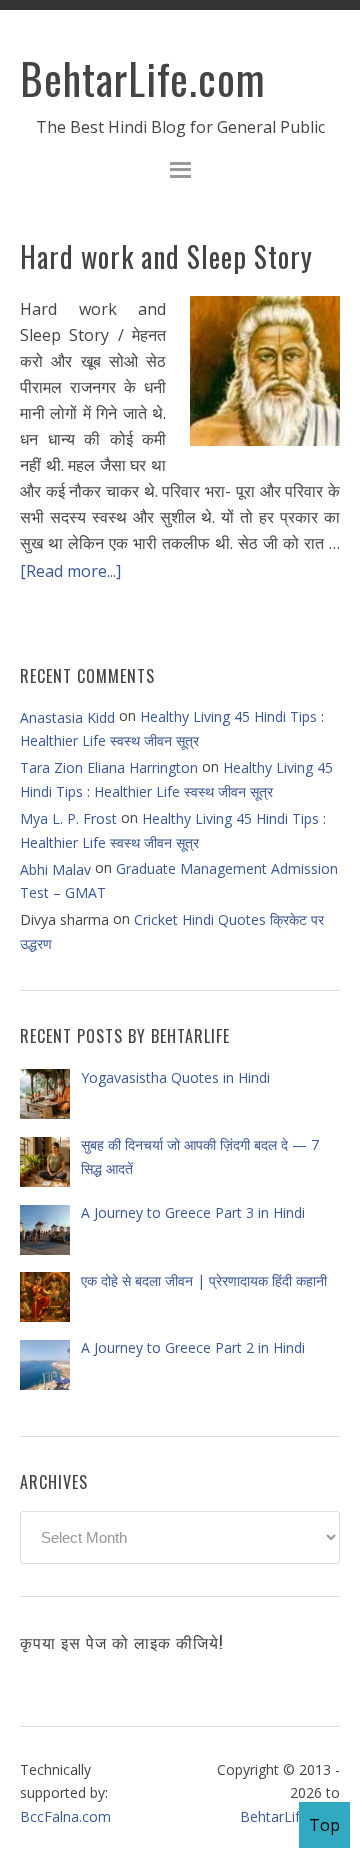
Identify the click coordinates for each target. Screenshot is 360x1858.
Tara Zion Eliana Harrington (109, 767)
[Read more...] (70, 570)
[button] (180, 172)
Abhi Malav (55, 869)
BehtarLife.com (143, 78)
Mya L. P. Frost (68, 818)
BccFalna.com (65, 1816)
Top (324, 1825)
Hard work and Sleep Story (166, 256)
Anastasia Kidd (67, 717)
